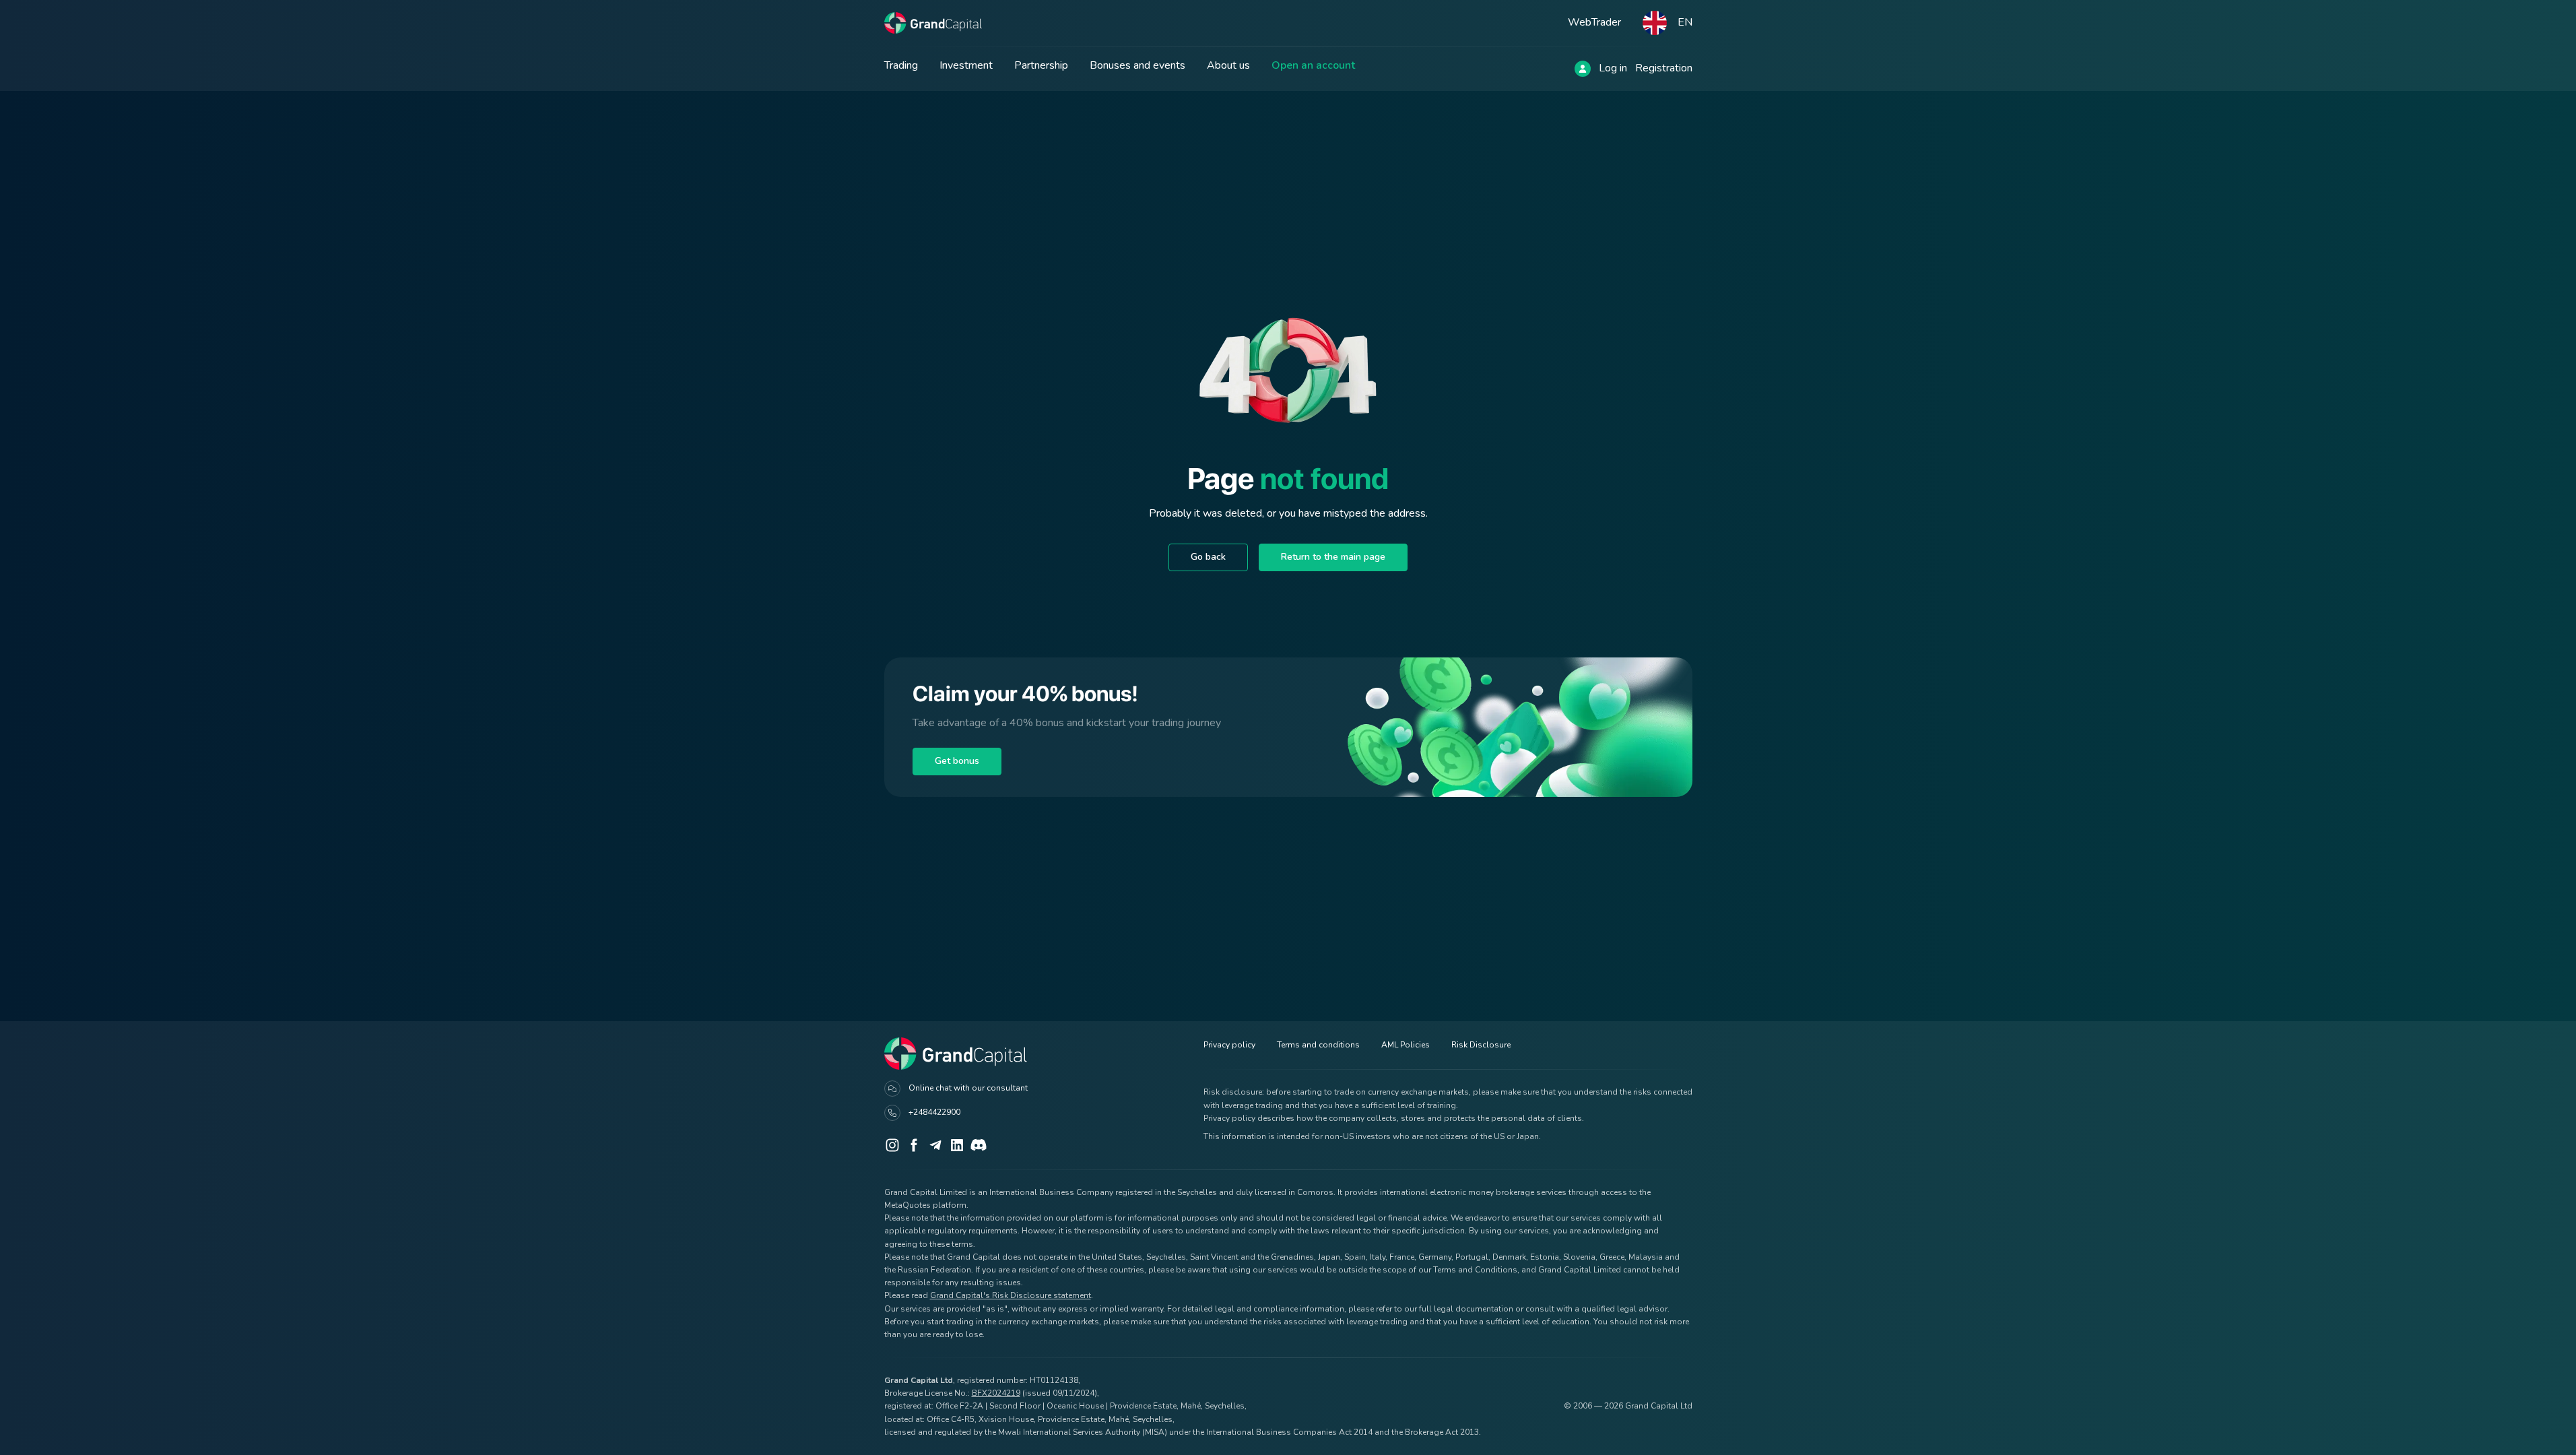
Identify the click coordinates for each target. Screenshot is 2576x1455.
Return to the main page (1333, 557)
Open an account (1313, 65)
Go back (1208, 557)
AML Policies (1406, 1045)
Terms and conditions (1318, 1045)
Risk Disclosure (1481, 1045)
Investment (966, 65)
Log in (1613, 68)
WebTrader (1594, 22)
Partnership (1041, 65)
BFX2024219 (996, 1393)
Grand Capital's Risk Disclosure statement (1011, 1295)
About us (1228, 65)
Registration (1664, 68)
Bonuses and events (1137, 65)
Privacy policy (1229, 1045)
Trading (901, 65)
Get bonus (957, 761)
